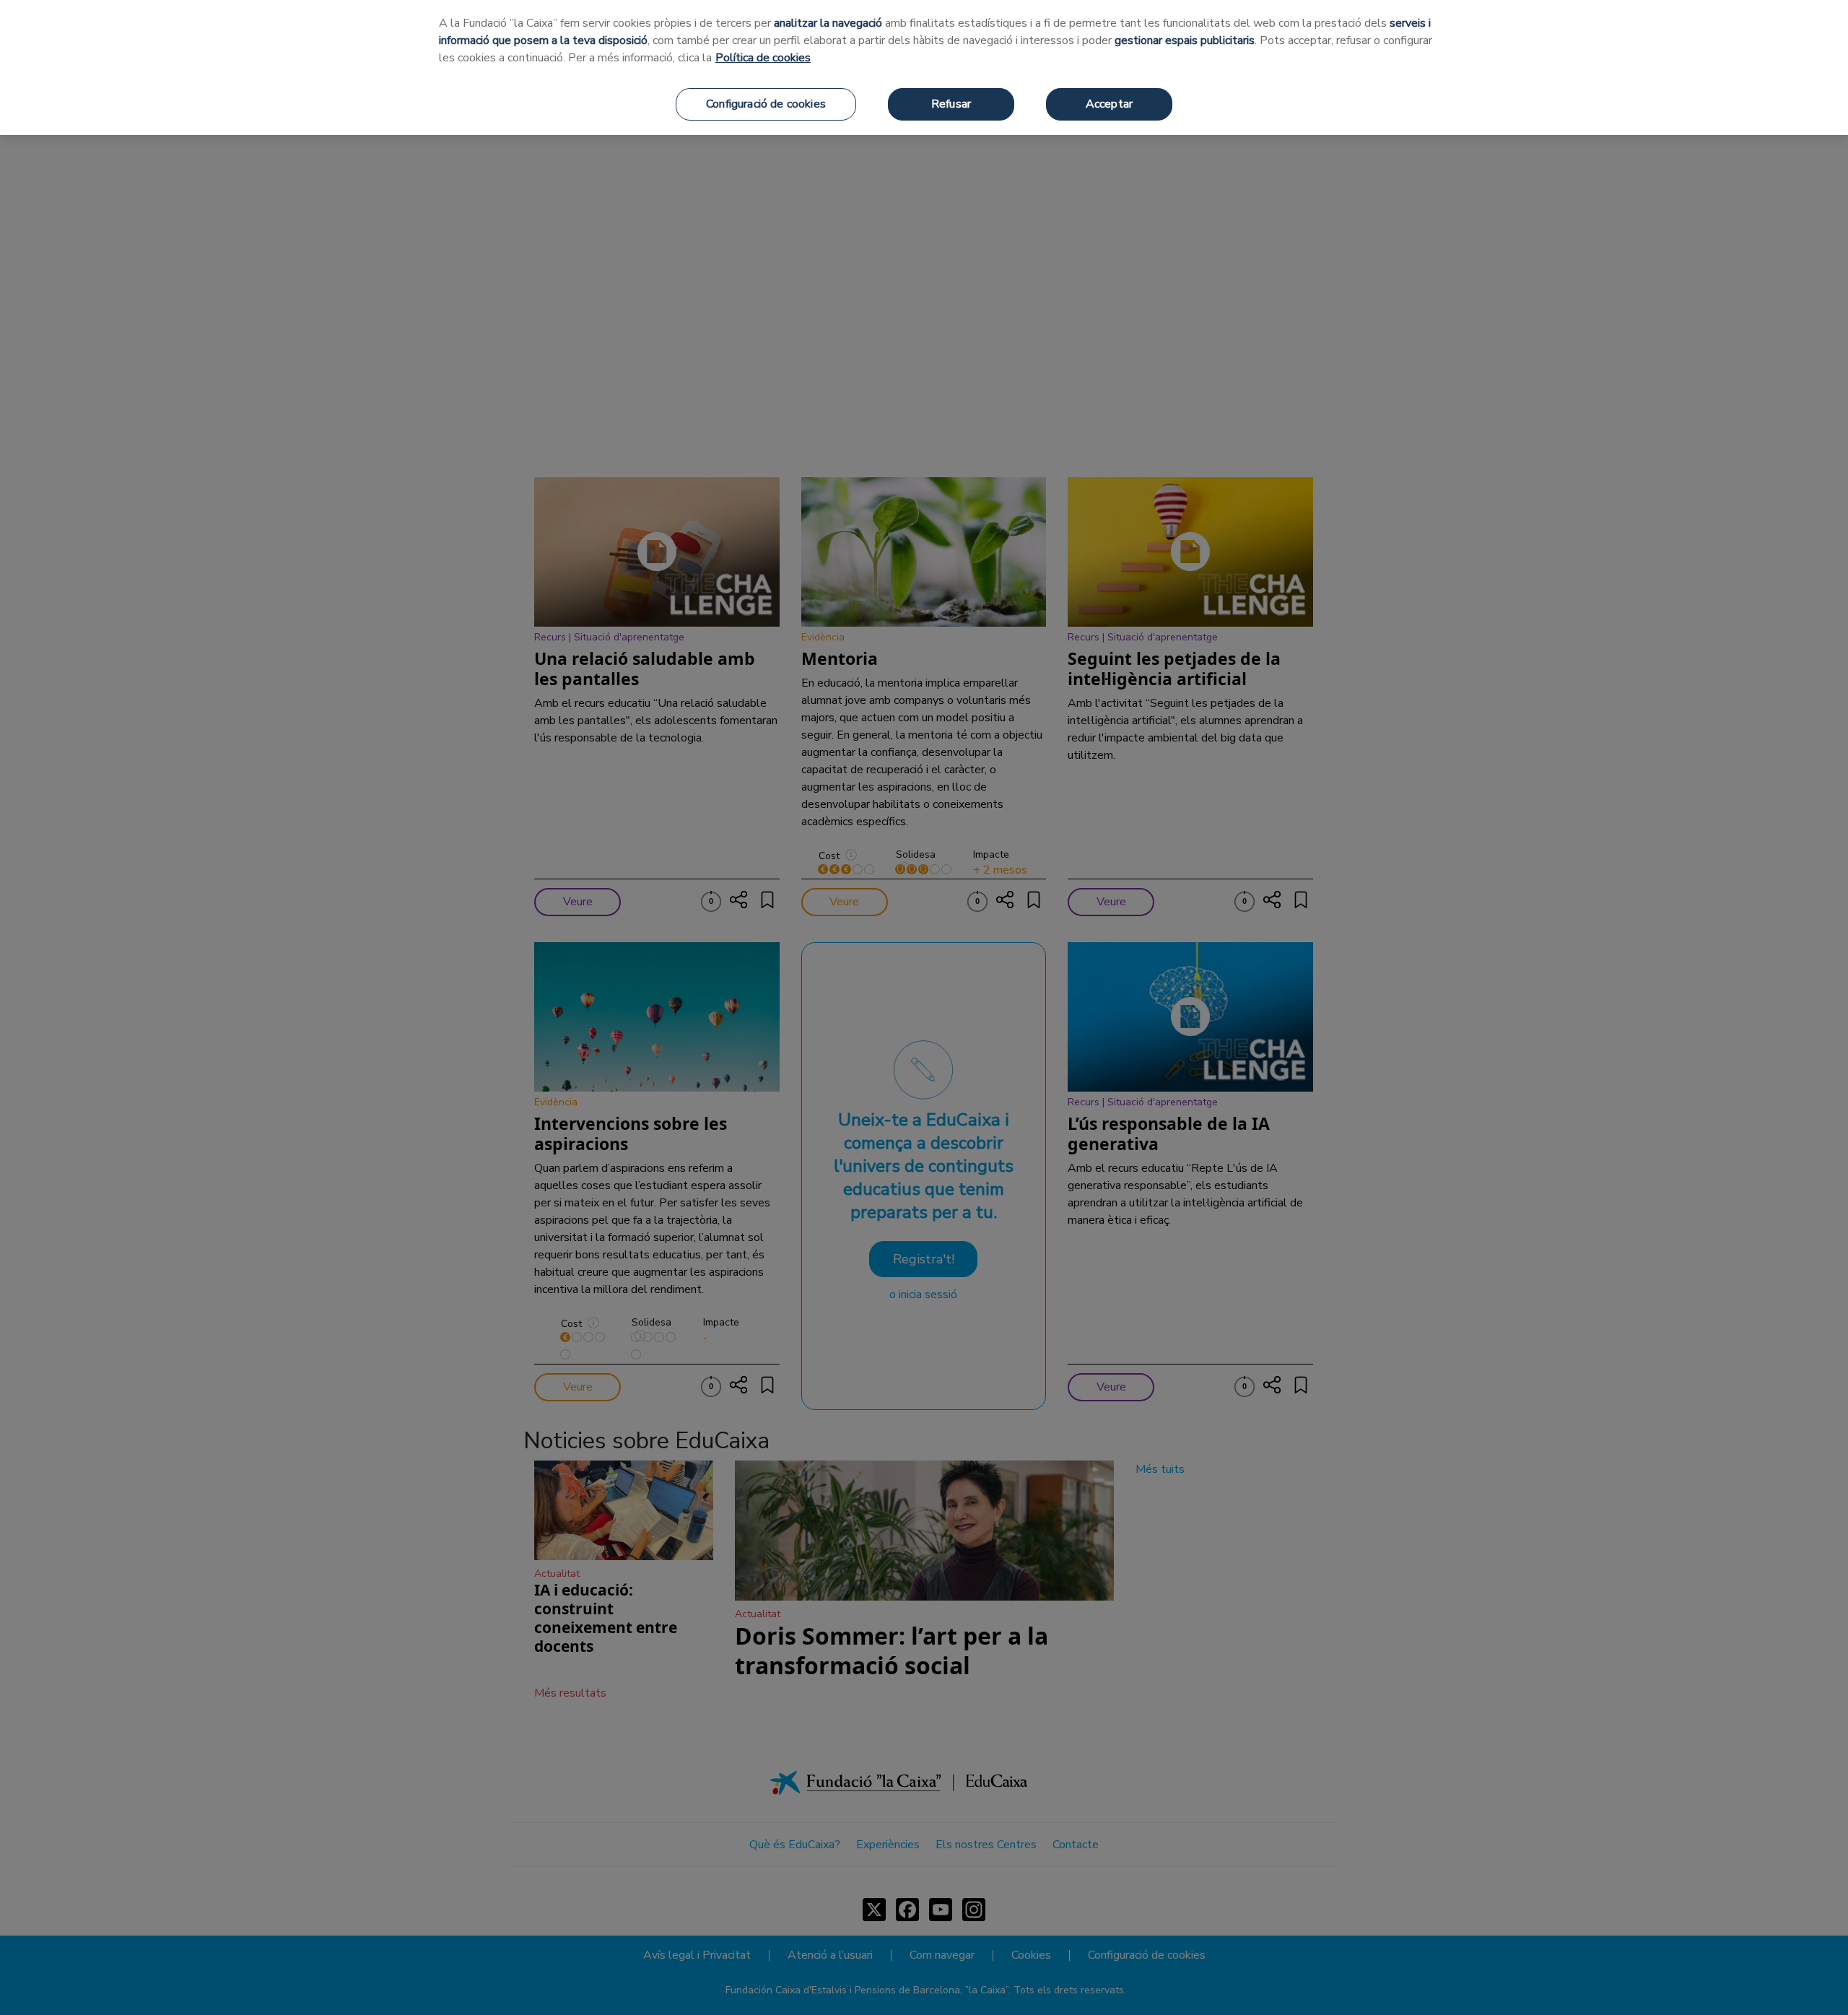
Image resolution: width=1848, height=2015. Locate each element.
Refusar (951, 104)
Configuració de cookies (766, 104)
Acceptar (1109, 104)
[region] (924, 68)
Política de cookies (763, 58)
